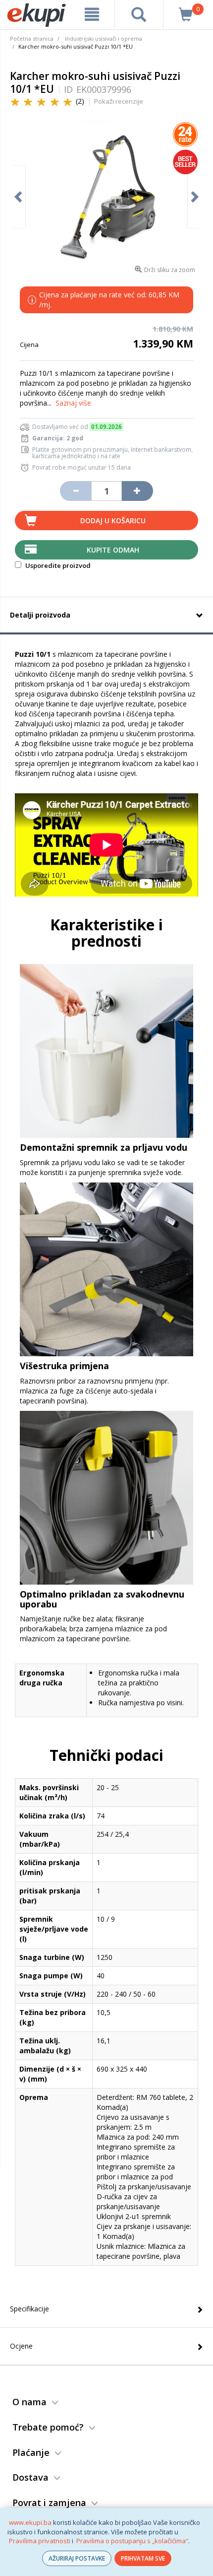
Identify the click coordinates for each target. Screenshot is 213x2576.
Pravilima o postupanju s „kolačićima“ (132, 2541)
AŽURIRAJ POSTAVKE (77, 2558)
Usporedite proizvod (57, 565)
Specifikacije (29, 2309)
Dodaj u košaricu (113, 521)
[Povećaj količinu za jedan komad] (137, 491)
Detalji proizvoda (40, 615)
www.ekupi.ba (30, 2522)
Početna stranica (32, 38)
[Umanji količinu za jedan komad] (75, 491)
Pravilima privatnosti (40, 2541)
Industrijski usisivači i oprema (104, 38)
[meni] (92, 14)
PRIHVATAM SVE (143, 2558)
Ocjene (21, 2346)
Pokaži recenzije (119, 101)
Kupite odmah (113, 550)
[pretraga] (139, 14)
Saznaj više (73, 403)
